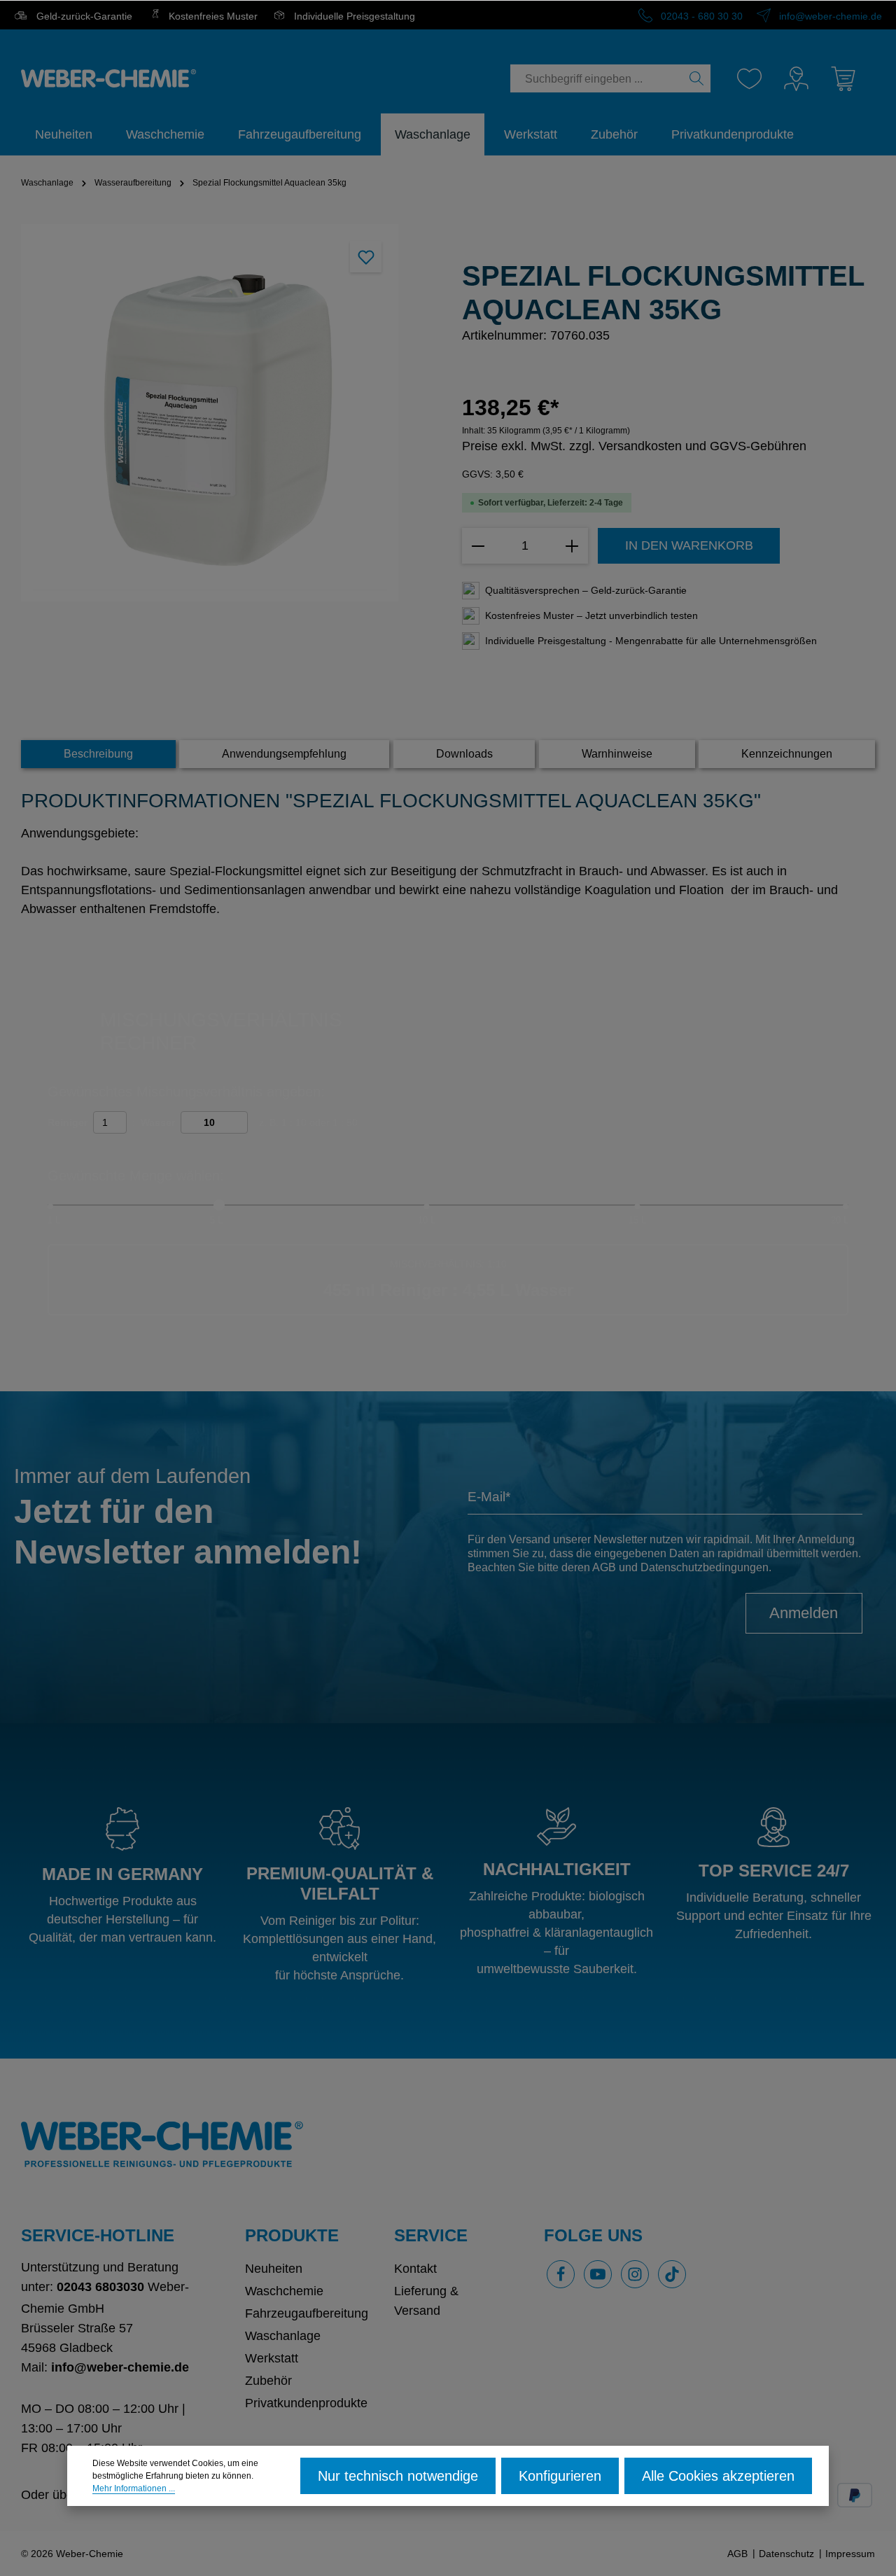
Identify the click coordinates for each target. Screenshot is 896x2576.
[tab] (98, 754)
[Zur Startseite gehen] (108, 78)
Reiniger (68, 1122)
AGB (604, 1567)
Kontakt (415, 2269)
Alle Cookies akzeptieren (718, 2476)
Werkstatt (272, 2358)
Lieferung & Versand (426, 2301)
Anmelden (804, 1613)
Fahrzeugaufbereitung (307, 2313)
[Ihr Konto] (796, 79)
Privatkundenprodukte (306, 2403)
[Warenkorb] (843, 79)
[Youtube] (598, 2274)
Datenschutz (786, 2554)
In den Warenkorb (689, 545)
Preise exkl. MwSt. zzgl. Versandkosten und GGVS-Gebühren (634, 446)
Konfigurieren (560, 2476)
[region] (227, 413)
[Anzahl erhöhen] (572, 546)
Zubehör (268, 2381)
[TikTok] (672, 2274)
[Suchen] (697, 78)
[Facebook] (561, 2274)
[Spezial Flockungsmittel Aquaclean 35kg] (210, 413)
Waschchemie (284, 2291)
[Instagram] (635, 2274)
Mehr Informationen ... (134, 2488)
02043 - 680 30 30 (700, 16)
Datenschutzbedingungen (705, 1567)
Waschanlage (283, 2336)
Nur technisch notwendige (398, 2476)
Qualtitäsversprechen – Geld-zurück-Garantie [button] (586, 590)
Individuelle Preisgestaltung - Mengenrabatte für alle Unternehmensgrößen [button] (651, 641)
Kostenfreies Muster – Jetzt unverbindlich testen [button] (591, 615)
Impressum (850, 2554)
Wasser (158, 1122)
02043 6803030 (100, 2287)
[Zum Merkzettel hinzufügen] (366, 257)
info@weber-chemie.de (829, 16)
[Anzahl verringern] (478, 546)
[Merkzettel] (749, 79)
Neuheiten (274, 2269)
